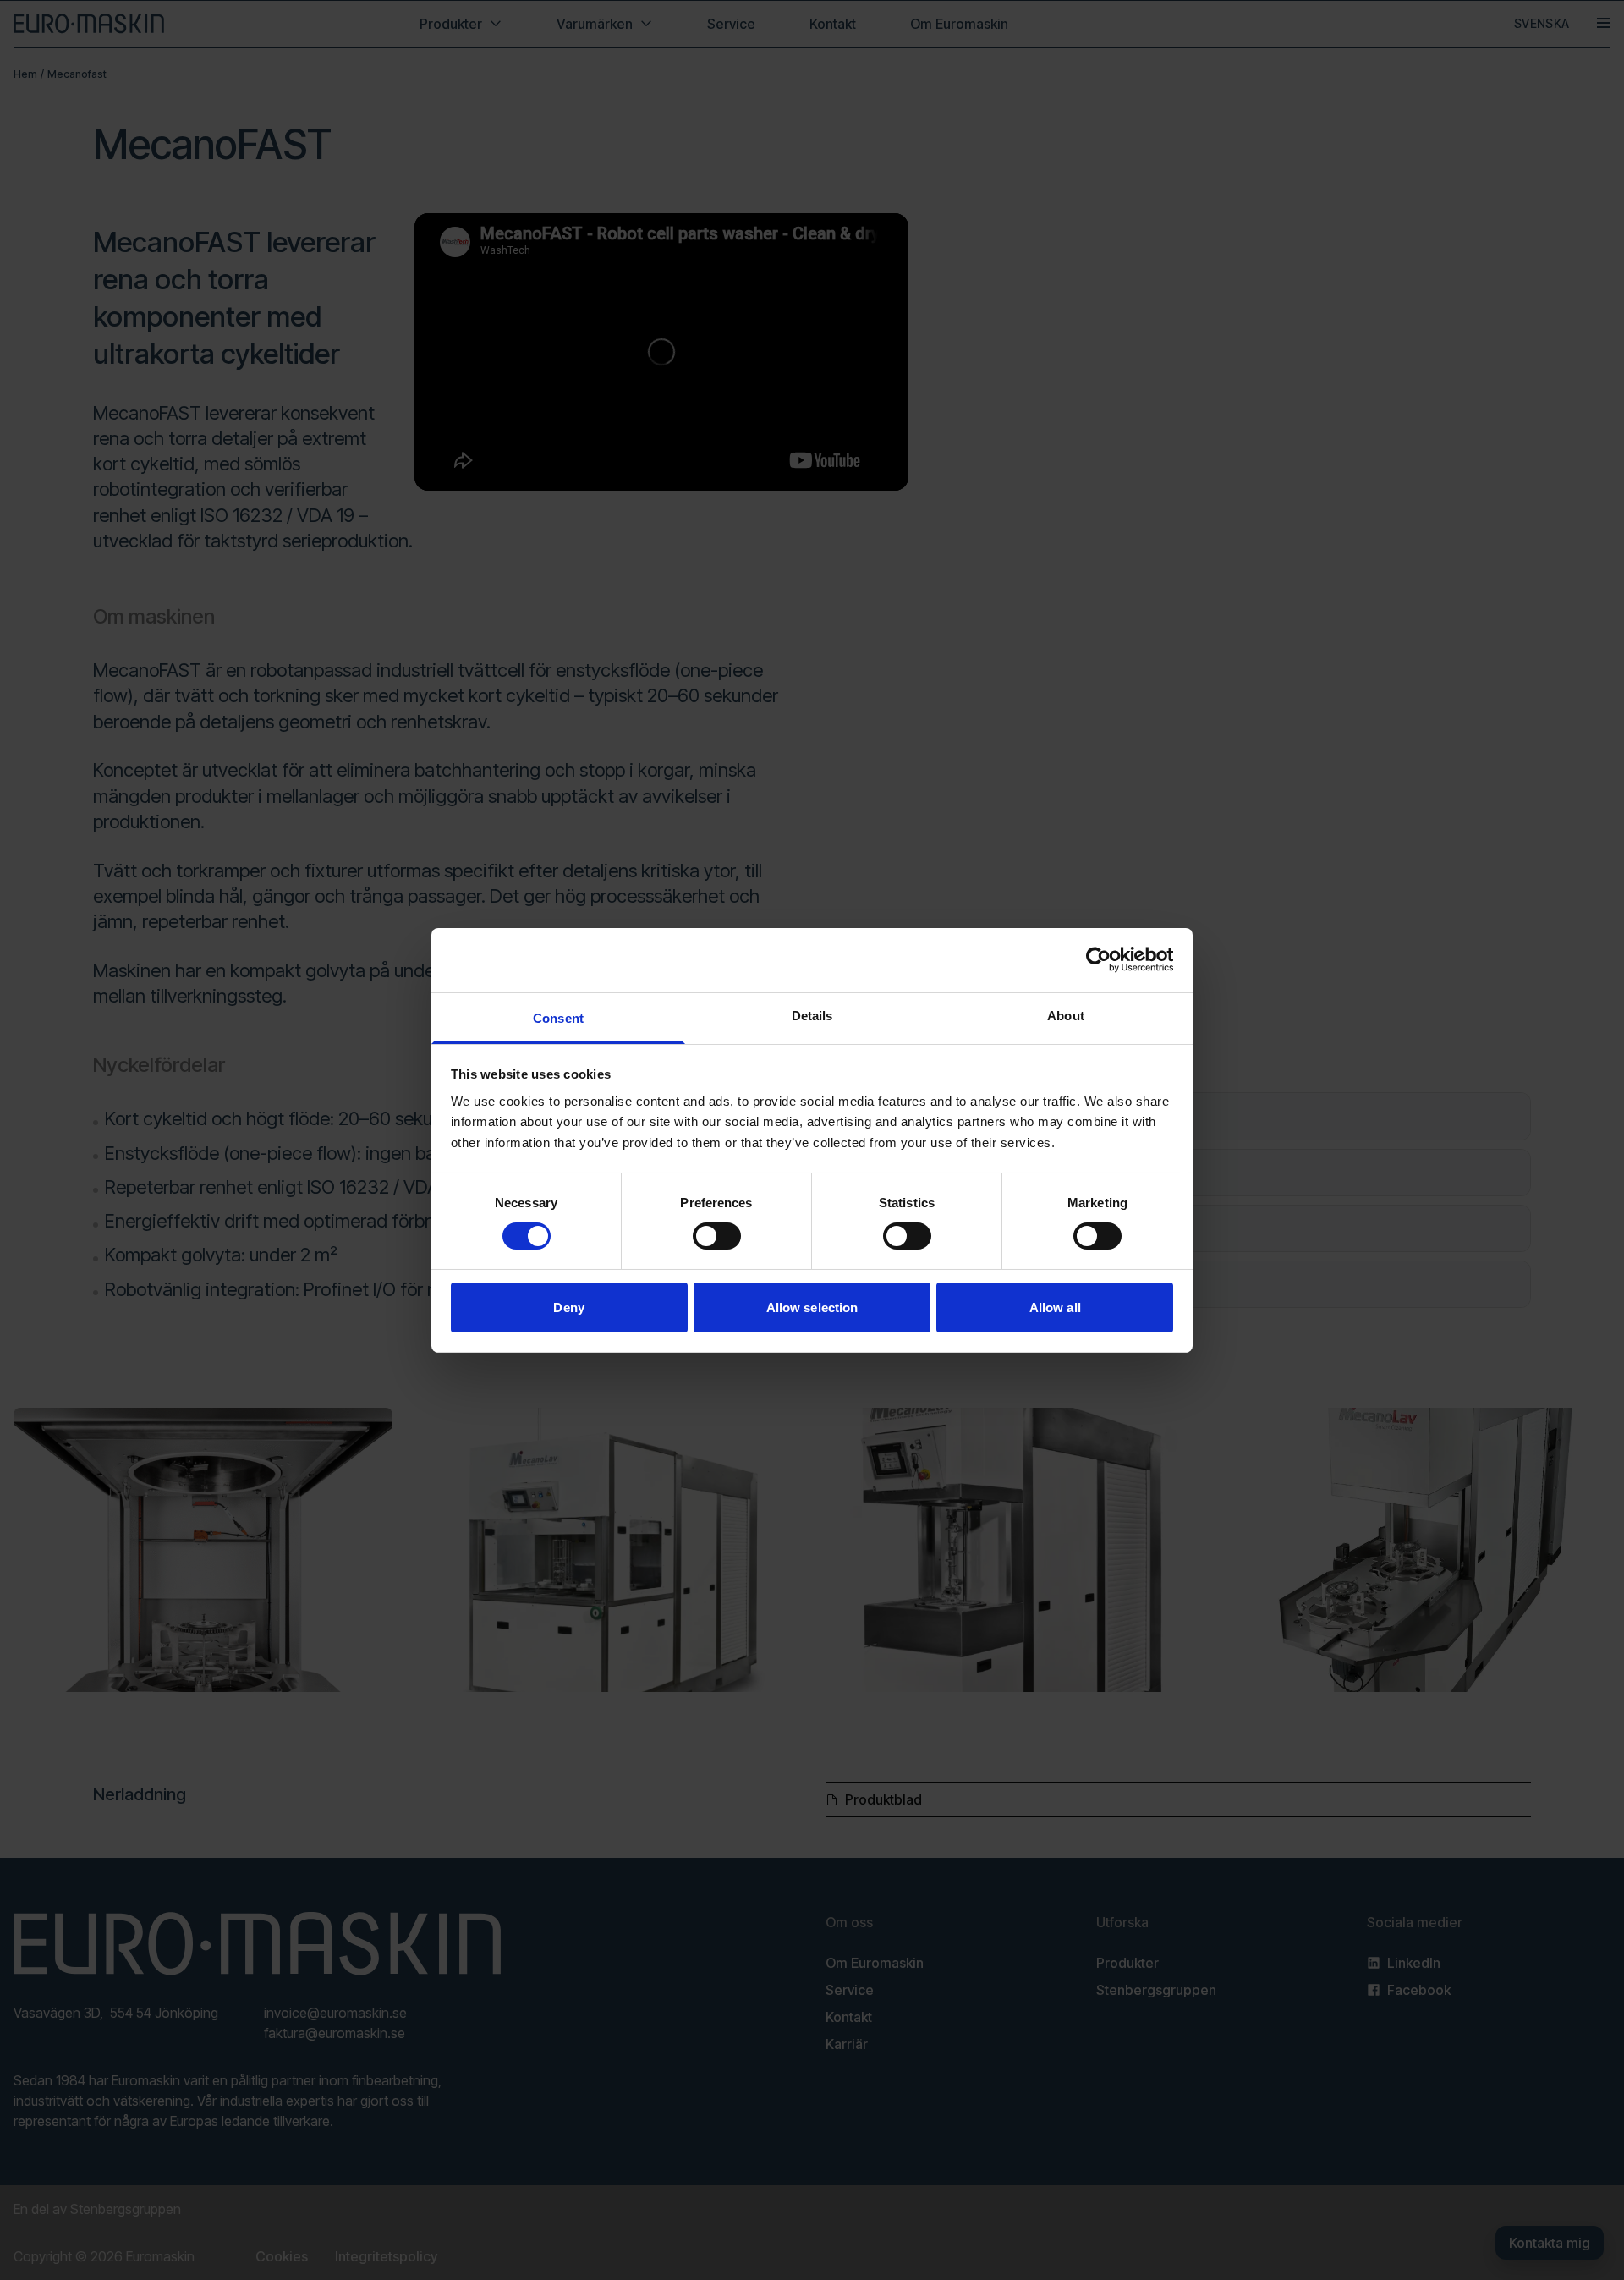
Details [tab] (812, 1016)
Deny (568, 1307)
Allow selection (812, 1307)
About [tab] (1066, 1016)
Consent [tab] (558, 1018)
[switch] (717, 1236)
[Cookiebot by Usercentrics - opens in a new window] (1099, 959)
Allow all (1055, 1307)
